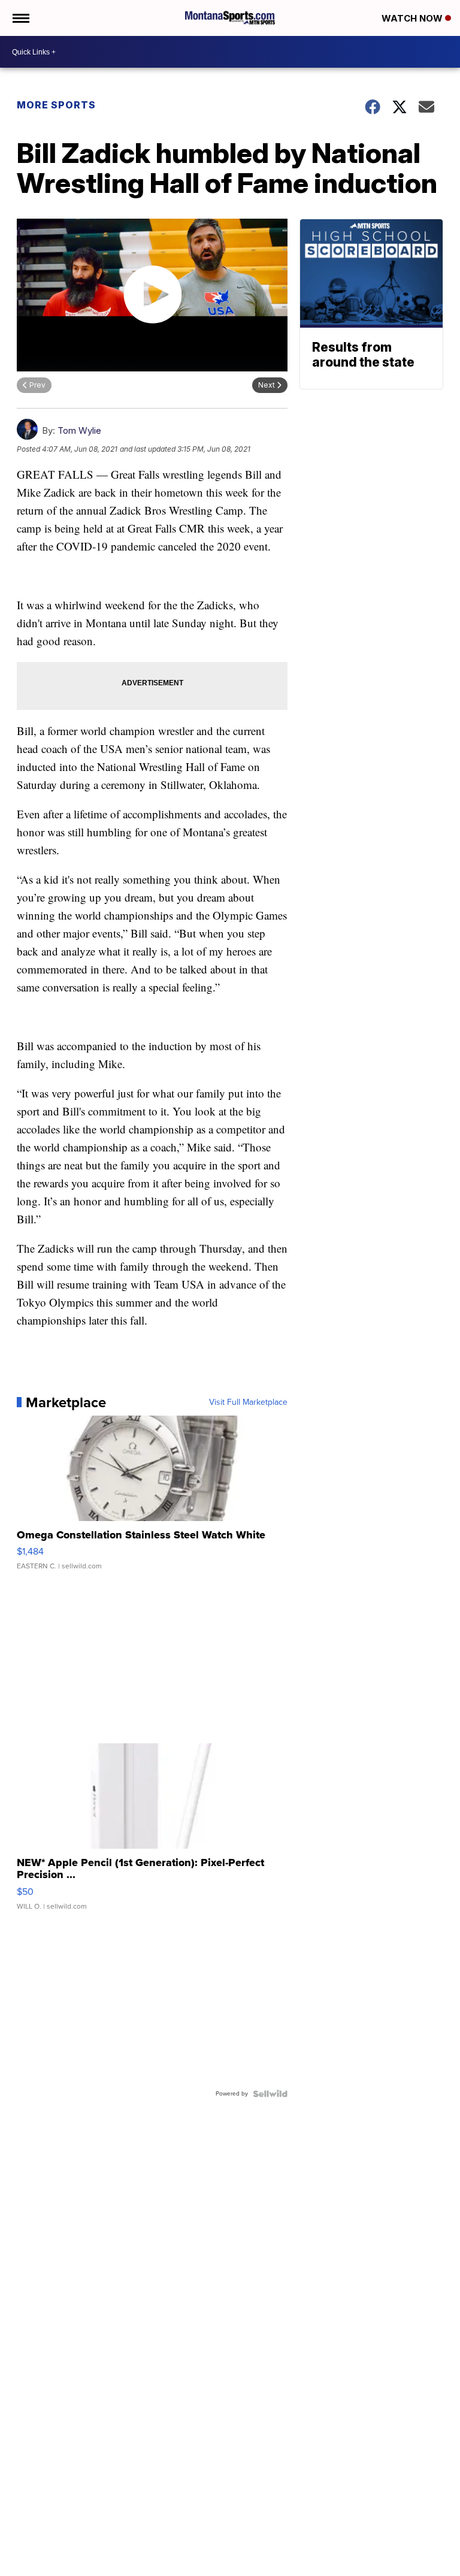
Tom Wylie (79, 430)
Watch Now (413, 18)
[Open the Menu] (20, 18)
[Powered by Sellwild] (270, 2094)
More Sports (56, 105)
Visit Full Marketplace (248, 1402)
